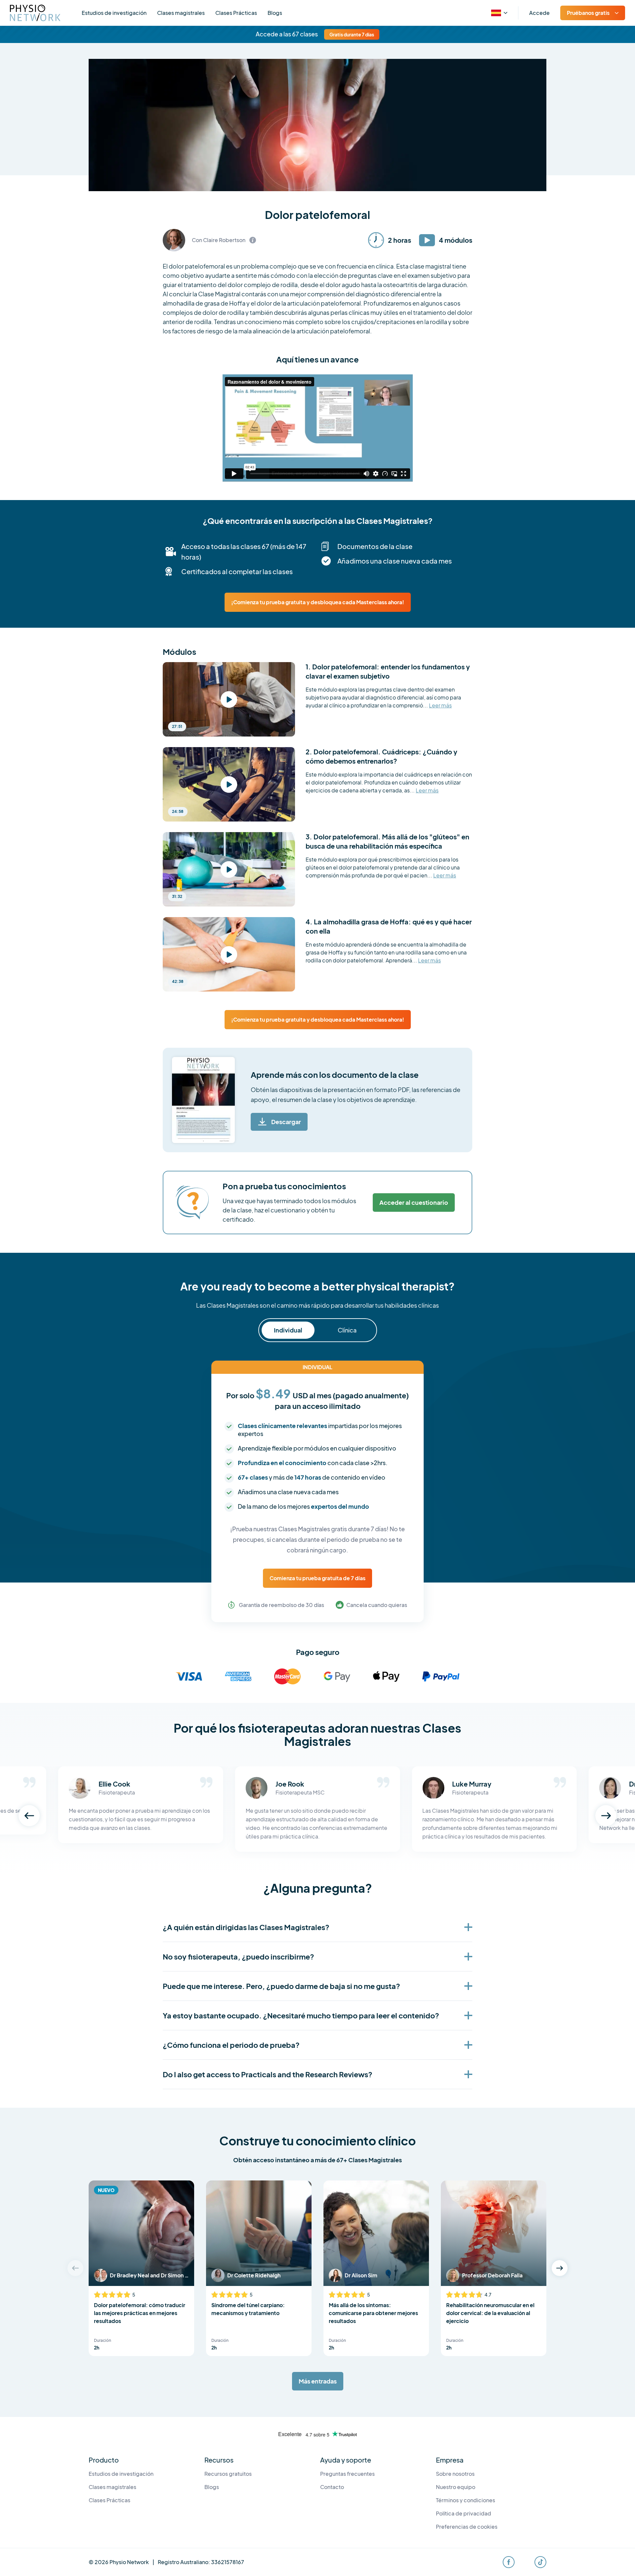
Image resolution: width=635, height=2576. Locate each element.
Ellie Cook (114, 1784)
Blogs (275, 13)
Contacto (332, 2487)
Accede (539, 13)
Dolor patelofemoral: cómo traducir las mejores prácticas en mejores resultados (140, 2313)
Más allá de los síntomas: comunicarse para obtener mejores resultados (373, 2313)
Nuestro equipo (456, 2487)
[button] (29, 1816)
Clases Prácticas (236, 13)
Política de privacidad (464, 2513)
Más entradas (318, 2381)
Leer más (440, 706)
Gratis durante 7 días (352, 34)
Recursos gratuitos (228, 2474)
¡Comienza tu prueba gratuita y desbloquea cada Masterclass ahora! (318, 602)
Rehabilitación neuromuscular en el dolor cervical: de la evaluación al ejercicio (490, 2313)
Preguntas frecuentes (347, 2474)
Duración (103, 2340)
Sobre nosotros (455, 2474)
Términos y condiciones (466, 2500)
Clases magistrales (181, 13)
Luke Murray (472, 1784)
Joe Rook (290, 1784)
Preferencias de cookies (467, 2527)
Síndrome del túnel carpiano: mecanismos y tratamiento (248, 2309)
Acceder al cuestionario (414, 1202)
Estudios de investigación (114, 13)
